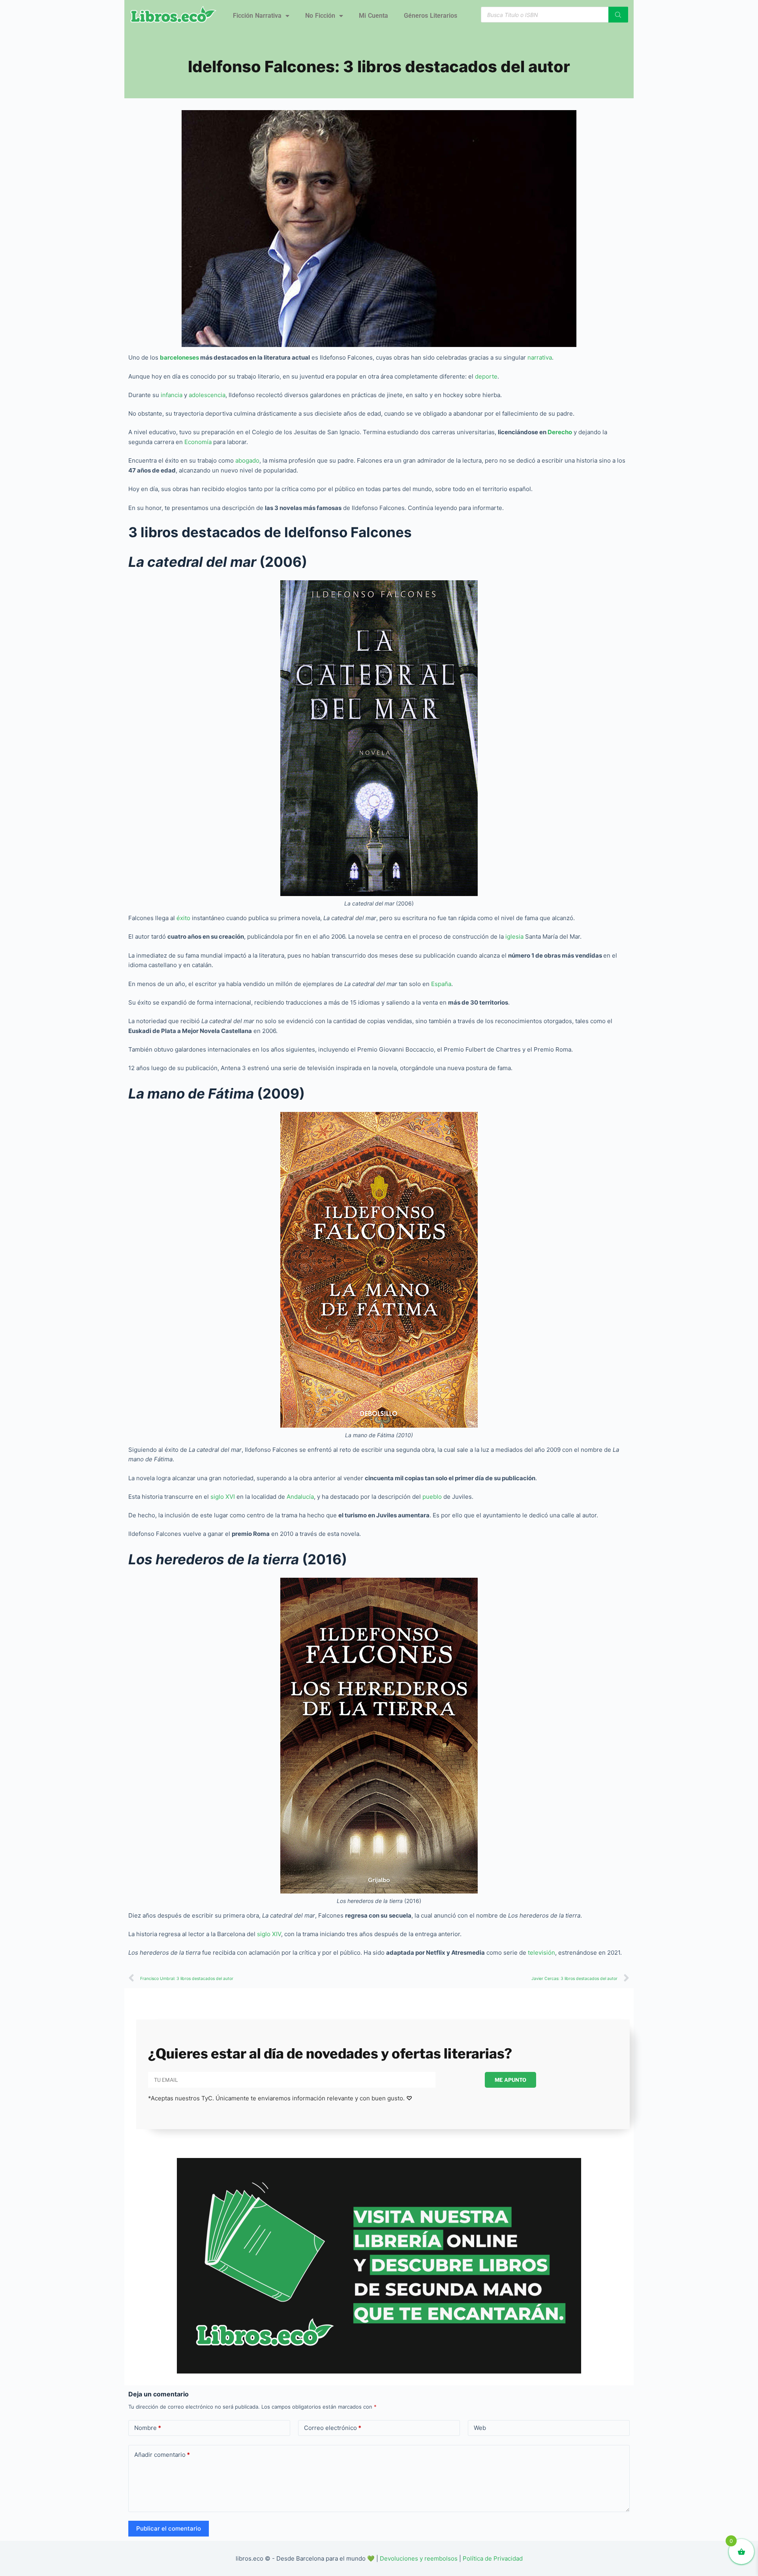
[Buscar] (618, 15)
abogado (247, 460)
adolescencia (207, 395)
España (441, 984)
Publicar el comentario (169, 2528)
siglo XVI (223, 1497)
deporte (486, 376)
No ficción (320, 16)
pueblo (433, 1497)
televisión (541, 1953)
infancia (172, 395)
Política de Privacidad (493, 2558)
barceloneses (180, 357)
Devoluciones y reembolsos (419, 2558)
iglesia (515, 936)
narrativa (540, 357)
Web (480, 2428)
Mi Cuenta (373, 16)
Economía (199, 442)
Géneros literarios (431, 16)
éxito (183, 918)
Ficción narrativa (257, 16)
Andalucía (300, 1497)
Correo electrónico (333, 2428)
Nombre (148, 2428)
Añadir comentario (162, 2455)
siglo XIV (268, 1934)
